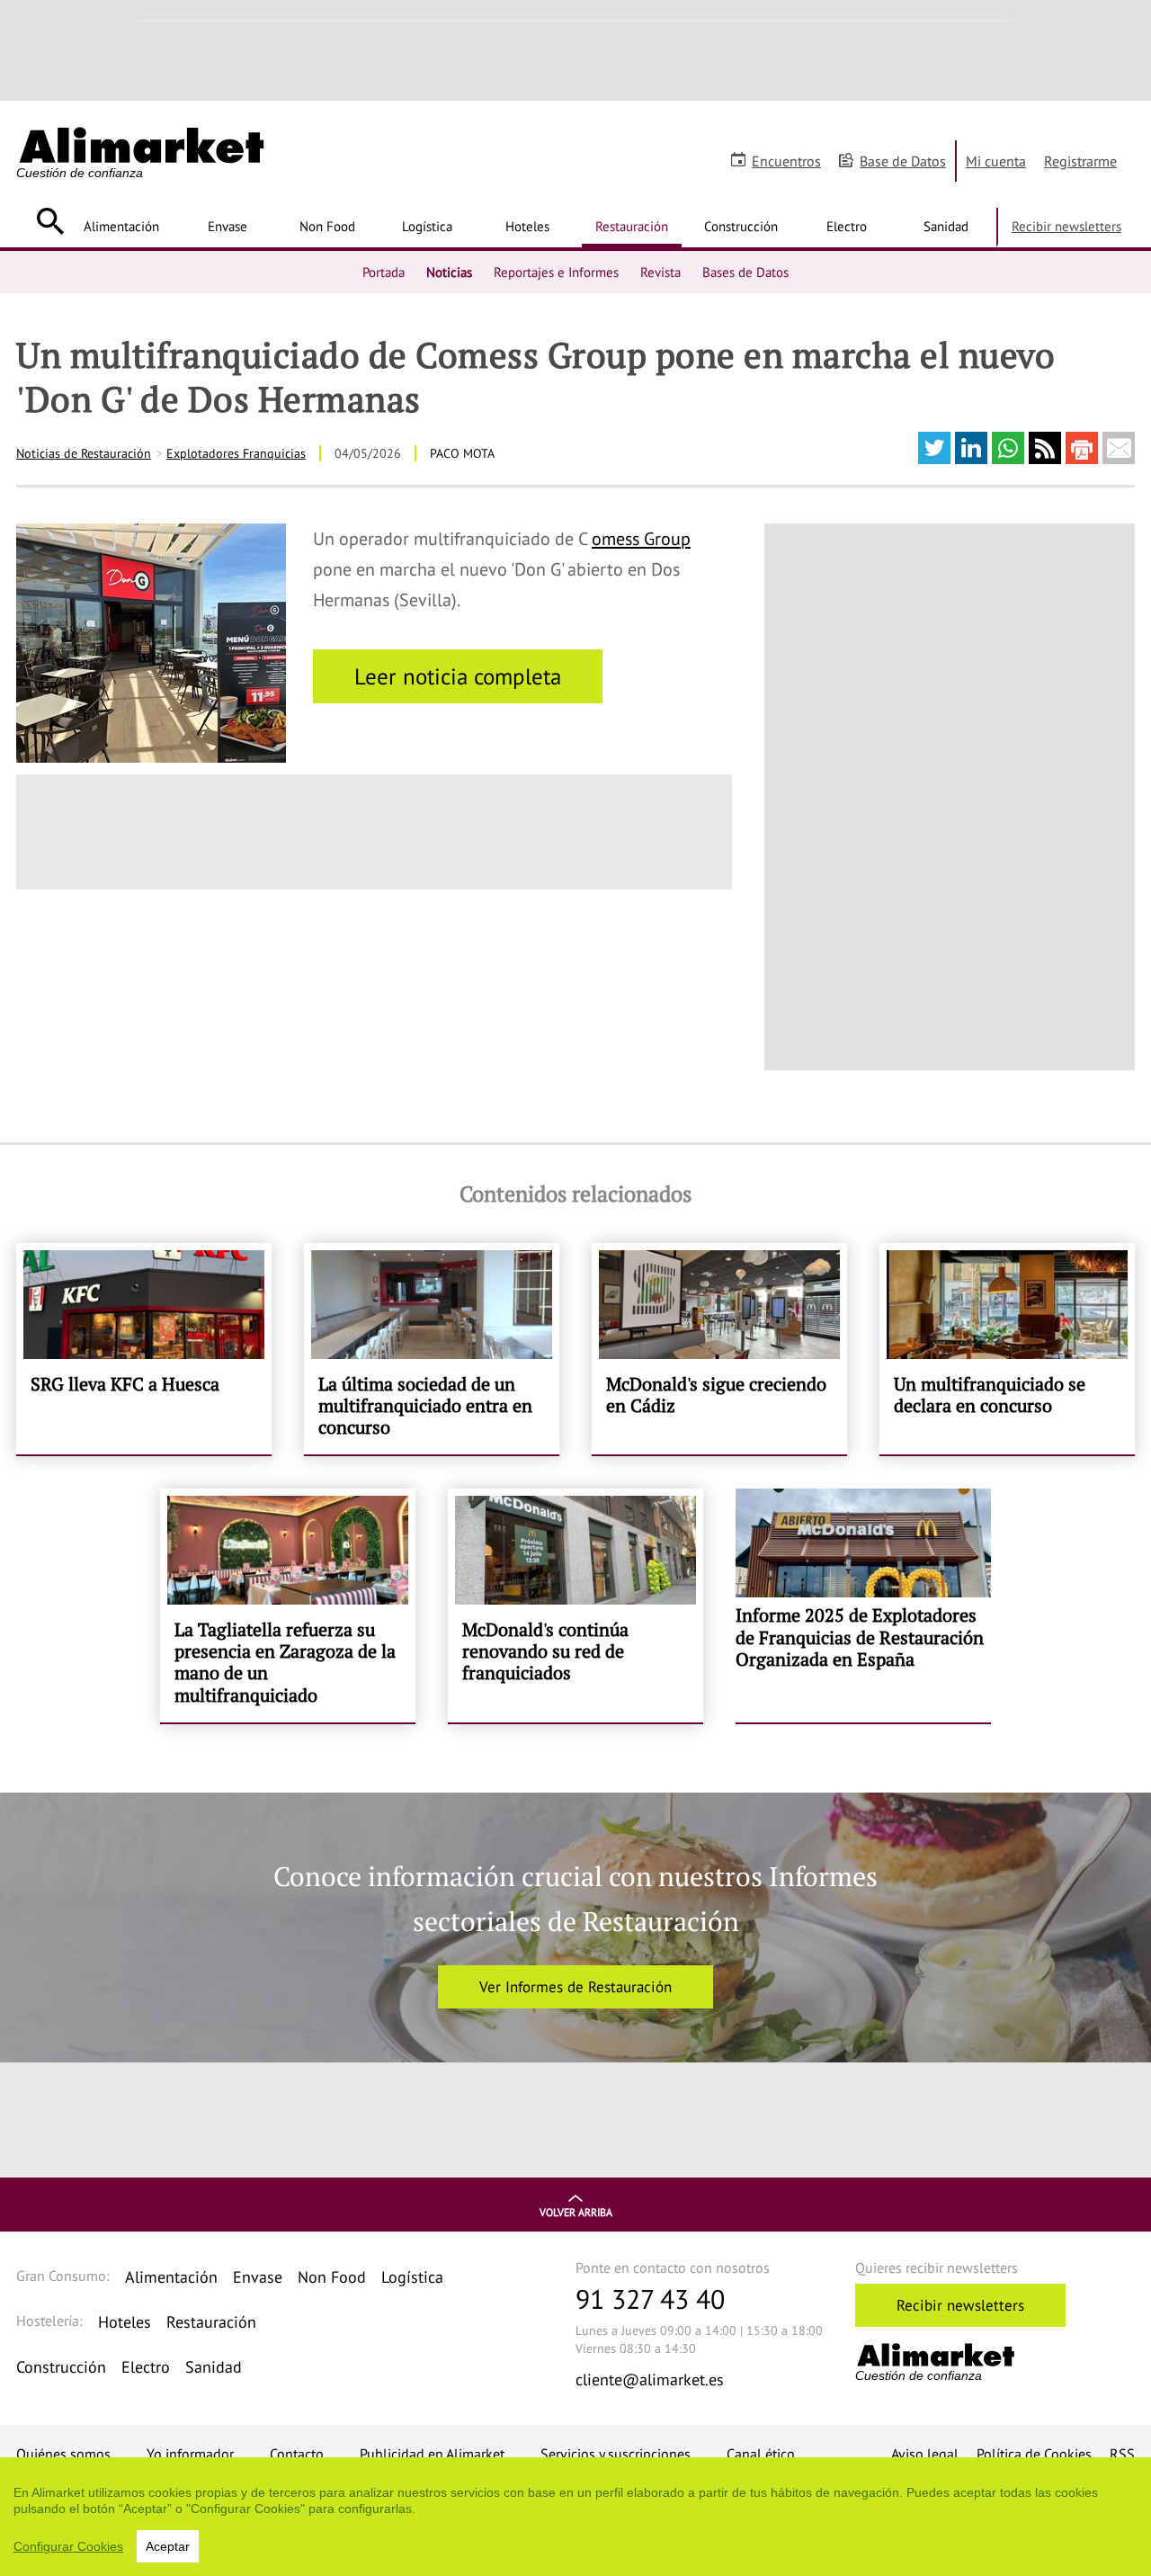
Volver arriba (576, 2212)
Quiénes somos (63, 2454)
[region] (575, 2517)
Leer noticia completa (458, 676)
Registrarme (1080, 161)
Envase (228, 226)
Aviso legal (925, 2454)
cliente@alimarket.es (650, 2379)
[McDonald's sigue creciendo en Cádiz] (719, 1349)
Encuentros (786, 161)
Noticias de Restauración (84, 453)
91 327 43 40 (650, 2299)
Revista (660, 272)
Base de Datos (903, 161)
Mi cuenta (996, 161)
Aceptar (168, 2546)
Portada (384, 272)
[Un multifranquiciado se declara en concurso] (1007, 1349)
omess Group (641, 539)
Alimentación (121, 226)
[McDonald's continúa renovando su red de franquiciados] (575, 1605)
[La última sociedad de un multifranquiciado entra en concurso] (432, 1349)
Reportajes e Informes (556, 272)
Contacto (297, 2454)
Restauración (632, 226)
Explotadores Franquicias (236, 453)
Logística (427, 226)
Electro (847, 226)
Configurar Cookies (68, 2546)
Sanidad (946, 226)
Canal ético (761, 2454)
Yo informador (190, 2454)
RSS (1122, 2454)
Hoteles (527, 226)
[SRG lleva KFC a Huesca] (144, 1349)
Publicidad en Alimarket (432, 2454)
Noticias (449, 272)
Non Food (327, 226)
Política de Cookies (1034, 2454)
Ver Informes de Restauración (575, 1987)
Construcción (741, 226)
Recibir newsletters (1066, 226)
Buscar (50, 221)
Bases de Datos (745, 272)
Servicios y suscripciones (616, 2454)
